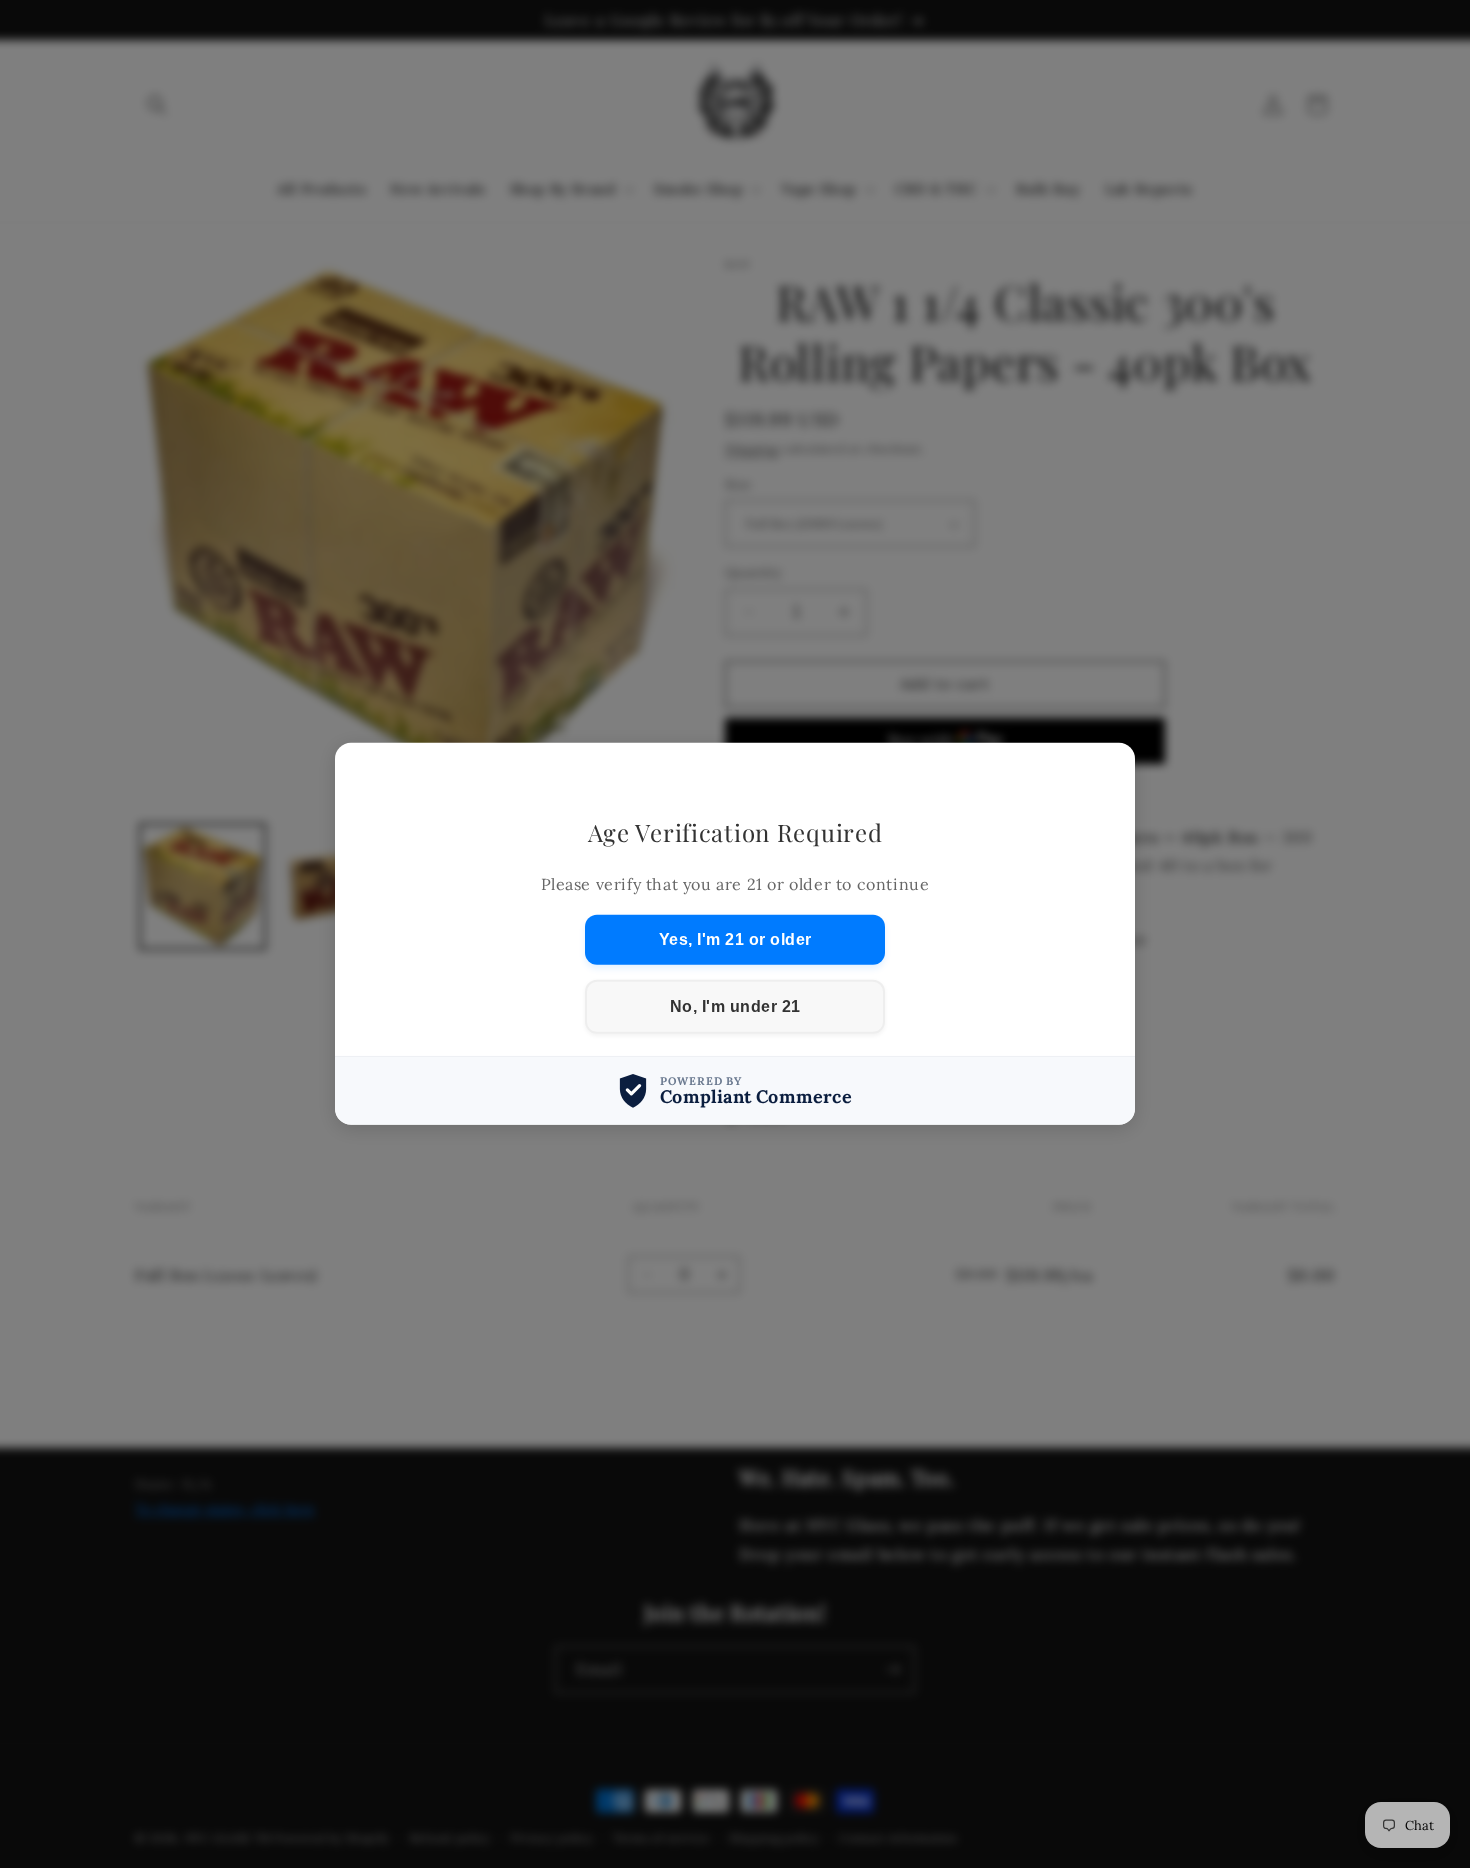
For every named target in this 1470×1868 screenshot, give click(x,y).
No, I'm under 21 (735, 1006)
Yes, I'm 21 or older (735, 939)
